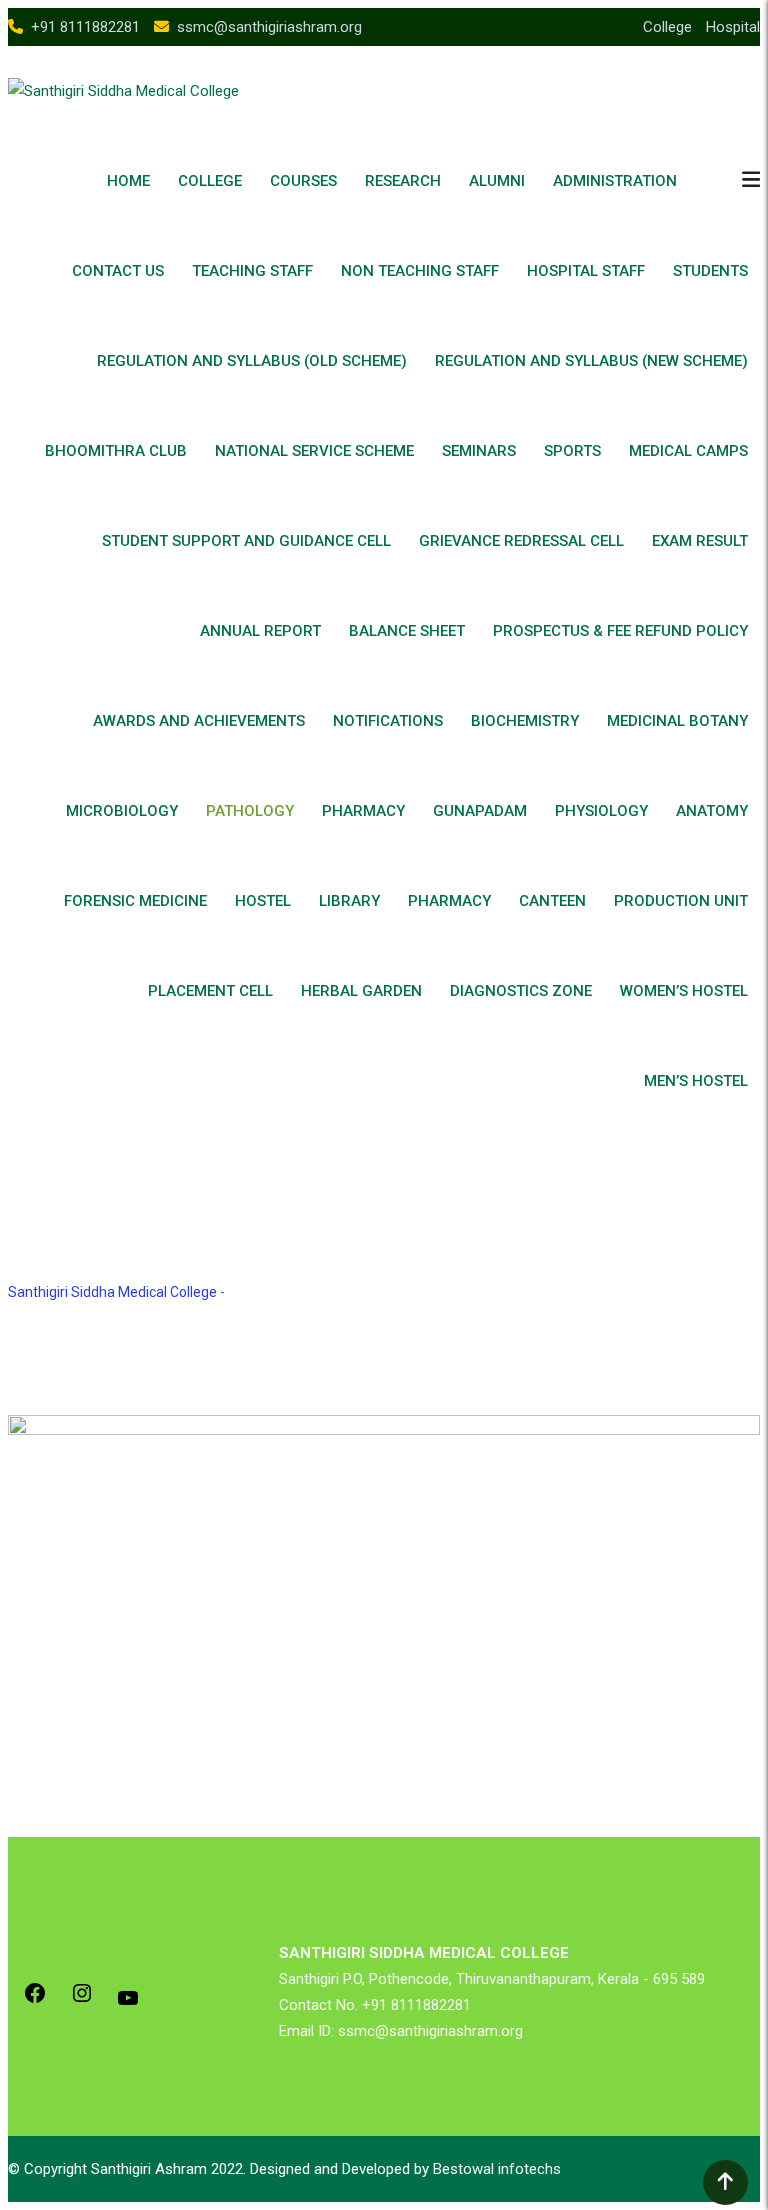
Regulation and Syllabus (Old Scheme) (252, 361)
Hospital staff (586, 271)
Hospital (733, 27)
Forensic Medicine (135, 901)
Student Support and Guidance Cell (246, 541)
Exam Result (700, 541)
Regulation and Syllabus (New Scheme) (591, 361)
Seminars (479, 451)
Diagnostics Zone (521, 991)
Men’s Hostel (696, 1081)
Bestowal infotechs (497, 2169)
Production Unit (681, 901)
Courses (303, 181)
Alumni (497, 181)
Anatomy (712, 811)
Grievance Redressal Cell (521, 541)
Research (403, 181)
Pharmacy (363, 811)
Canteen (552, 901)
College (667, 27)
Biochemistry (525, 721)
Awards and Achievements (199, 721)
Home (128, 181)
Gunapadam (480, 811)
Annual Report (260, 631)
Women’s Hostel (684, 991)
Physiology (601, 811)
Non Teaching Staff (420, 271)
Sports (572, 451)
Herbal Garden (361, 991)
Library (349, 901)
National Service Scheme (314, 451)
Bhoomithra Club (116, 451)
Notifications (388, 721)
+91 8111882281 (85, 27)
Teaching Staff (252, 271)
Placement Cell (210, 991)
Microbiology (122, 811)
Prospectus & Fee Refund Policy (620, 631)
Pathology (250, 811)
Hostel (263, 901)
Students (710, 271)
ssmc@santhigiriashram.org (269, 27)
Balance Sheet (407, 631)
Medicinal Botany (677, 721)
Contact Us (118, 271)
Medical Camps (688, 451)
